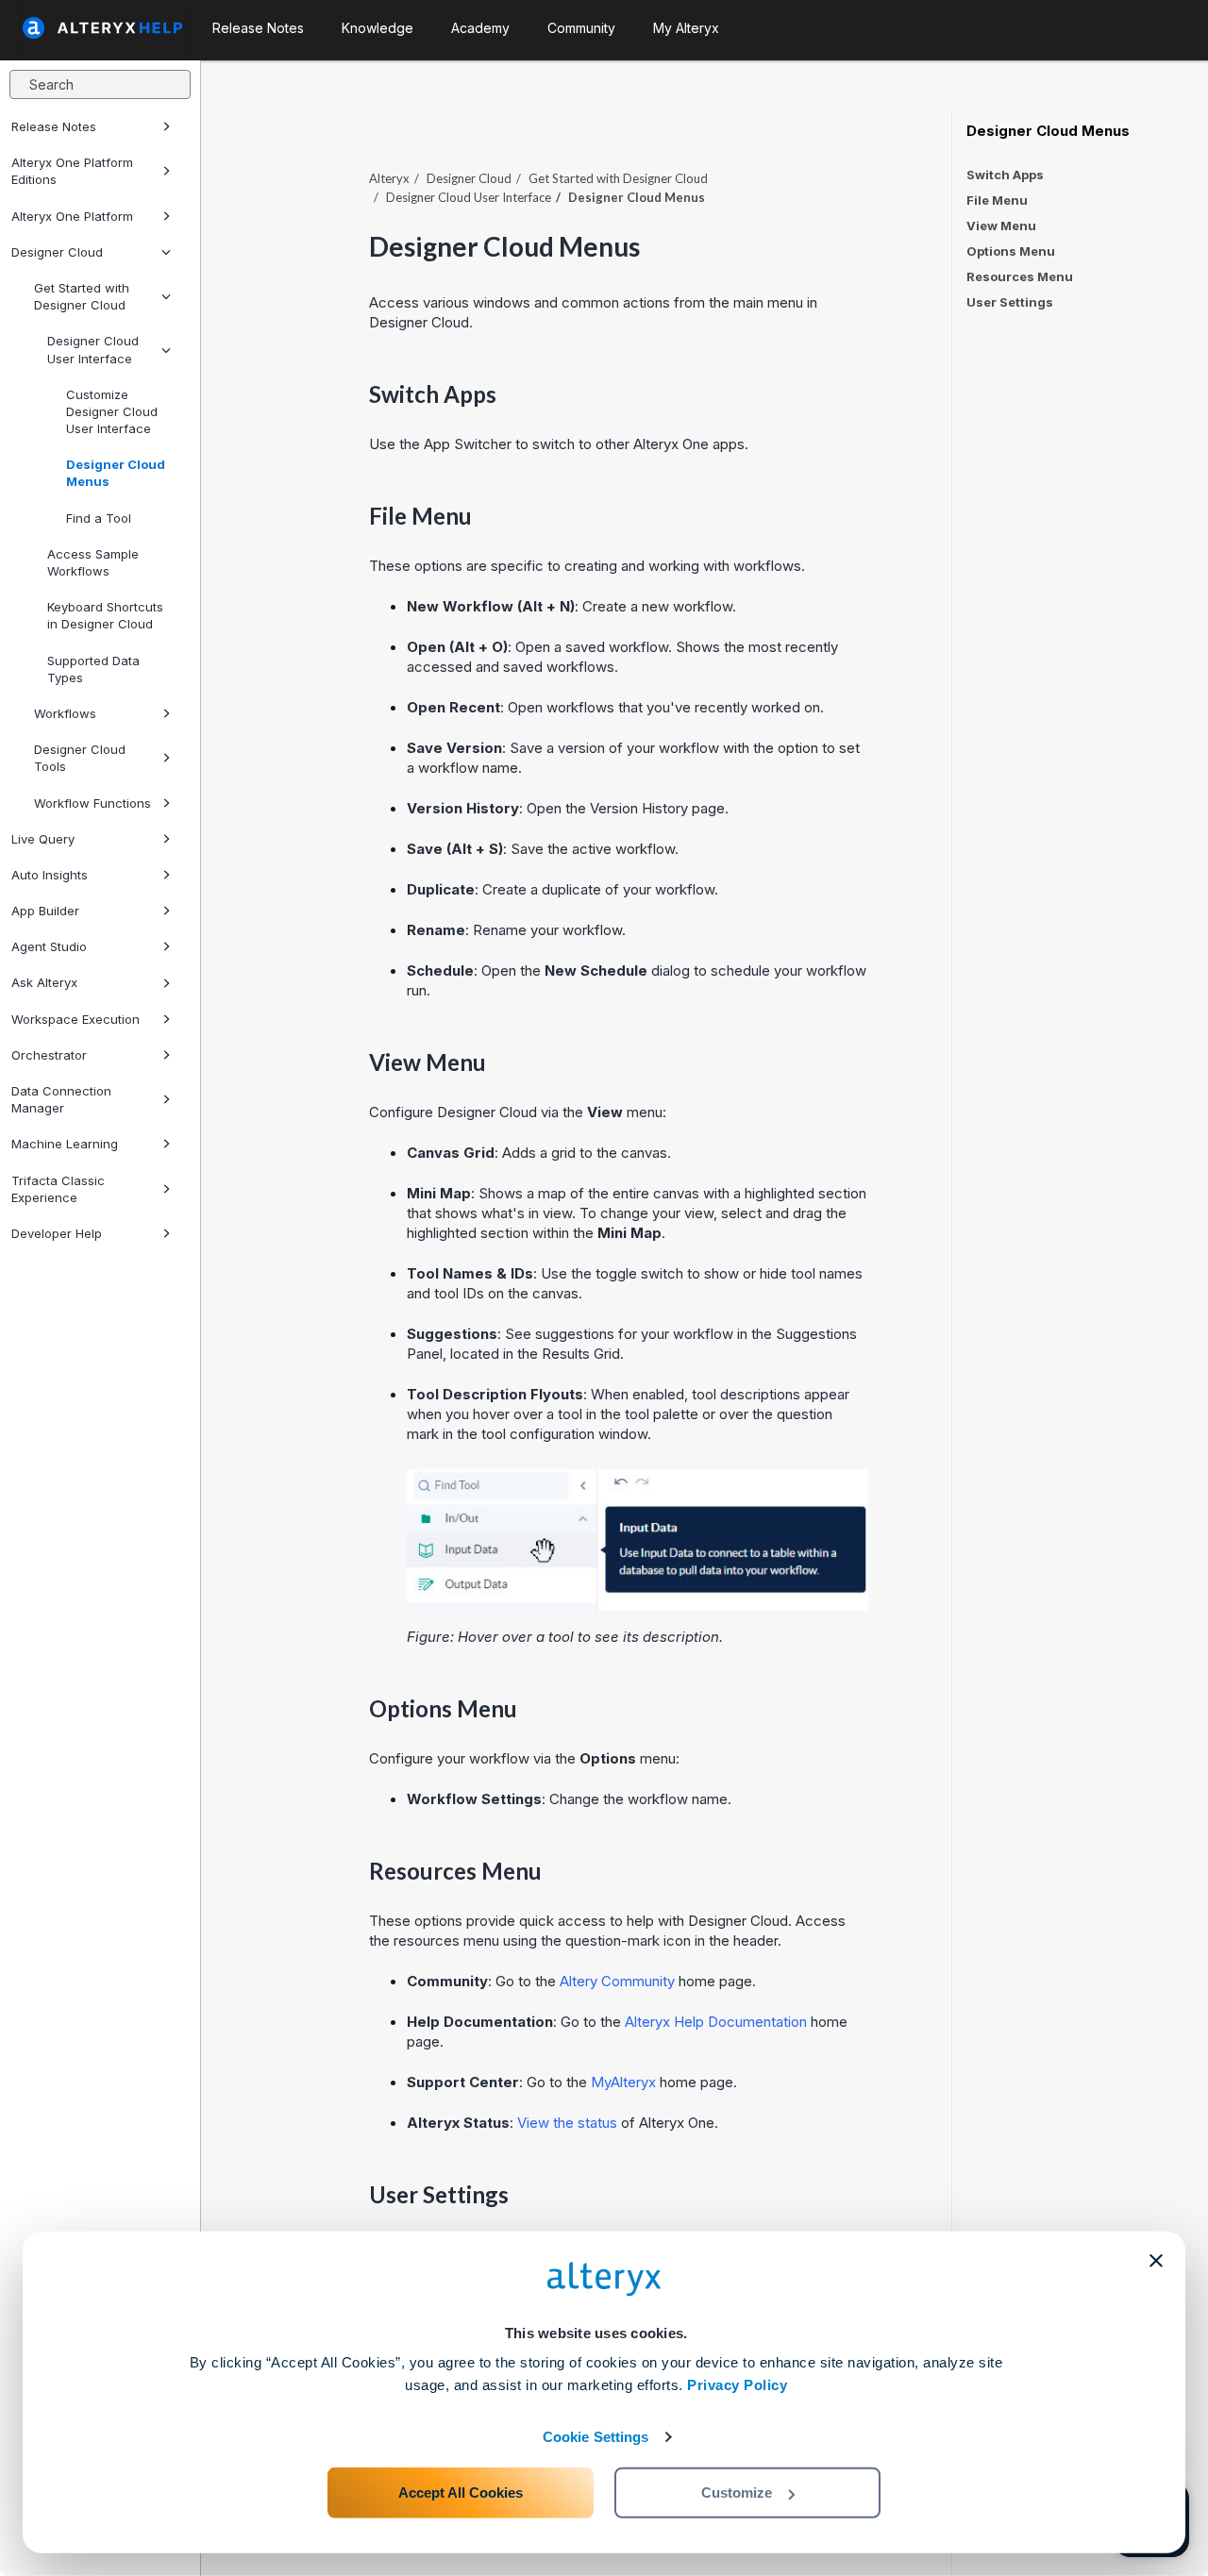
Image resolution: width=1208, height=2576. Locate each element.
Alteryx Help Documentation (716, 2022)
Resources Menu (1020, 276)
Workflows (65, 713)
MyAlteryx (625, 2082)
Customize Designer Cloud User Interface (112, 411)
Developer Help (57, 1233)
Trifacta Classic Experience (58, 1189)
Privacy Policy (737, 2385)
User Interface (469, 197)
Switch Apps (1005, 175)
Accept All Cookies (461, 2492)
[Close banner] (1156, 2261)
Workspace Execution (75, 1019)
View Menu (1001, 226)
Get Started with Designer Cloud (82, 296)
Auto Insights (50, 875)
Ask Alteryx (44, 982)
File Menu (997, 200)
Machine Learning (65, 1144)
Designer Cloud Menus (116, 473)
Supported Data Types (93, 669)
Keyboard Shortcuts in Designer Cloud (105, 615)
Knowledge (377, 28)
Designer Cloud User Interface (93, 349)
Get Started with (618, 178)
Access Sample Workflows (93, 562)
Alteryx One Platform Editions (72, 171)
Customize (737, 2492)
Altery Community (617, 1981)
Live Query (43, 839)
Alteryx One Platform (72, 216)
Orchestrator (49, 1055)
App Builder (45, 911)
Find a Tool (99, 518)
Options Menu (1011, 251)
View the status (567, 2123)
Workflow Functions (92, 803)
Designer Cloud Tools (80, 758)
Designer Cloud (57, 252)
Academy (480, 28)
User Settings (1010, 302)
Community (581, 28)
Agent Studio (49, 946)
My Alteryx (686, 28)
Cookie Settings (596, 2437)
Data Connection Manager (61, 1099)
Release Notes (54, 126)
